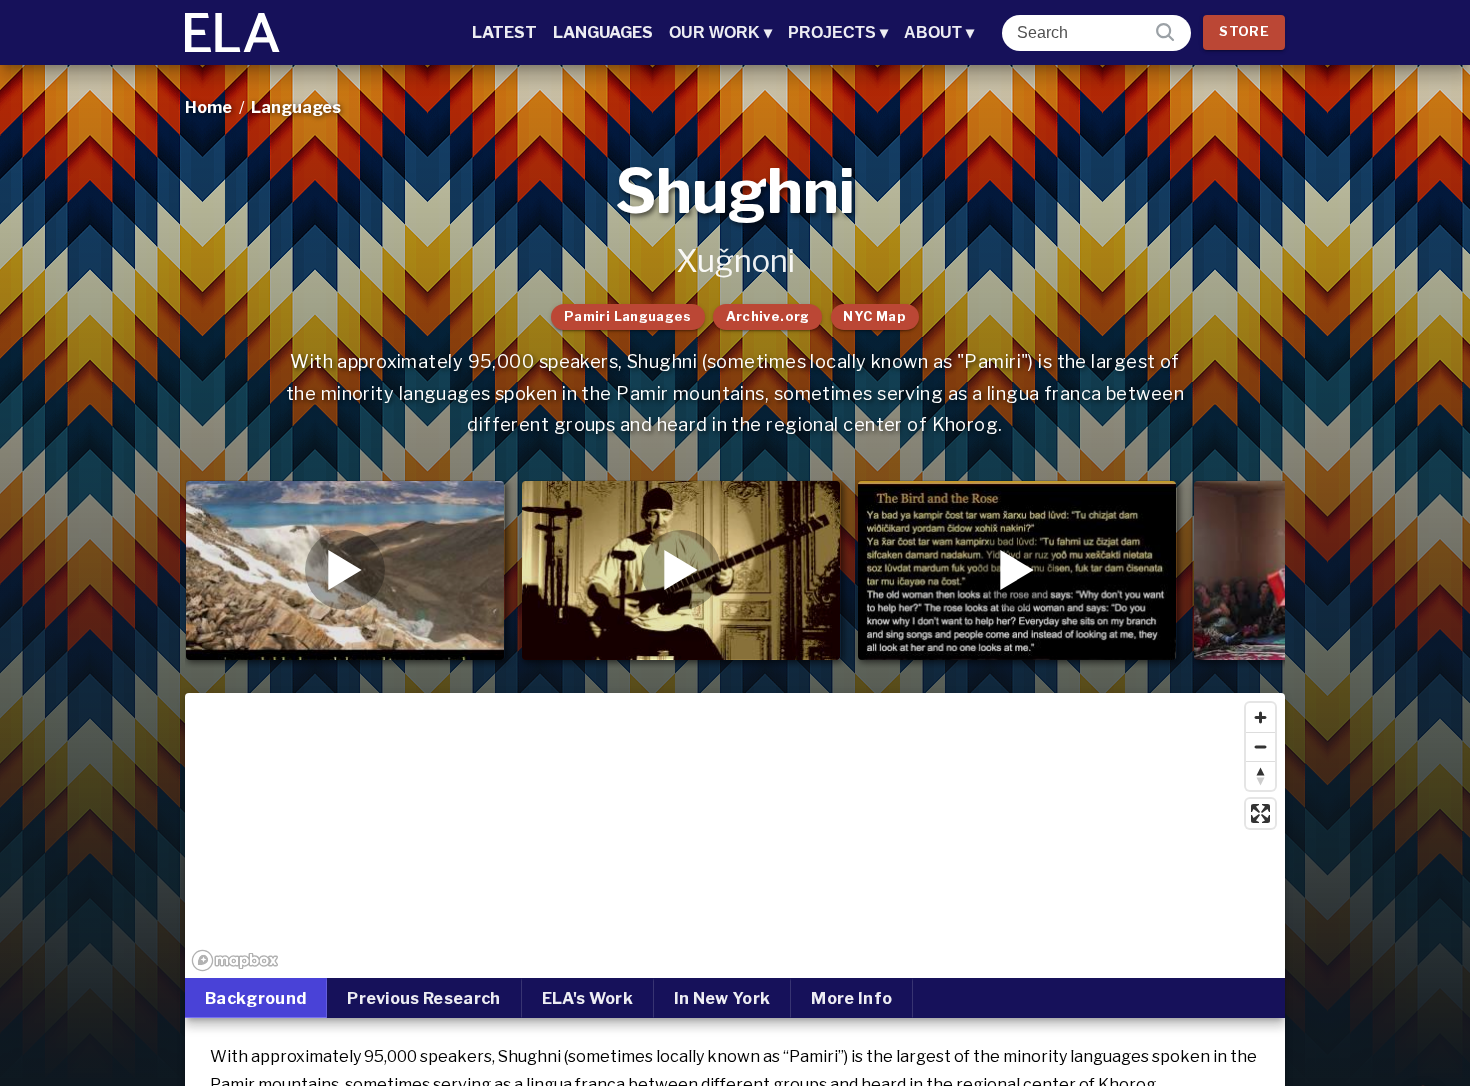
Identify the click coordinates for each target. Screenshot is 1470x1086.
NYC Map (874, 316)
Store (1244, 31)
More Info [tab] (851, 998)
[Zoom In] (1260, 717)
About (939, 32)
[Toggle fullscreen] (1260, 813)
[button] (345, 570)
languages (296, 107)
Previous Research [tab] (423, 998)
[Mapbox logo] (235, 960)
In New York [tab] (722, 998)
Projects (838, 32)
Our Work (720, 32)
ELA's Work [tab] (587, 998)
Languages (603, 32)
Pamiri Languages (628, 316)
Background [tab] (255, 998)
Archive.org (768, 316)
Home (208, 107)
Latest (504, 32)
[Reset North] (1260, 775)
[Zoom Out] (1260, 746)
